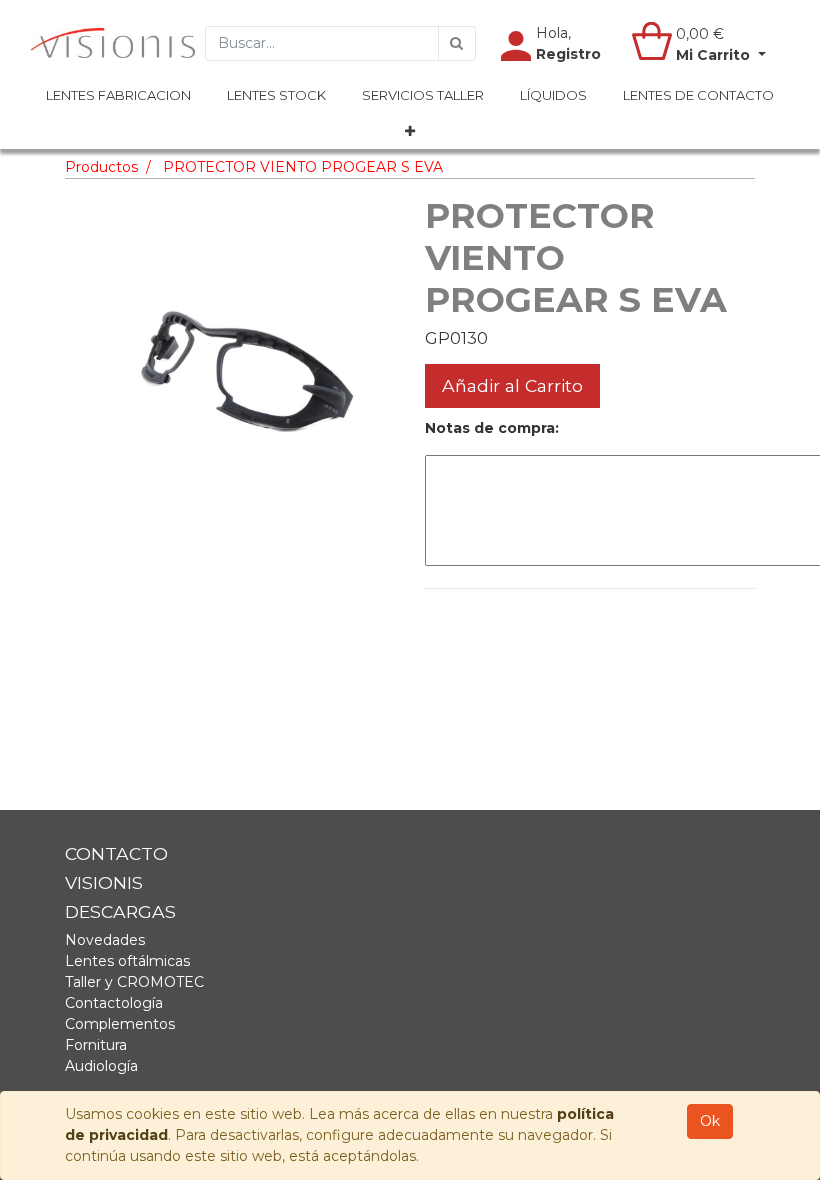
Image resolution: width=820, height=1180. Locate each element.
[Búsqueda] (457, 43)
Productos (101, 167)
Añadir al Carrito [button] (512, 385)
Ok (710, 1121)
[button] (410, 132)
